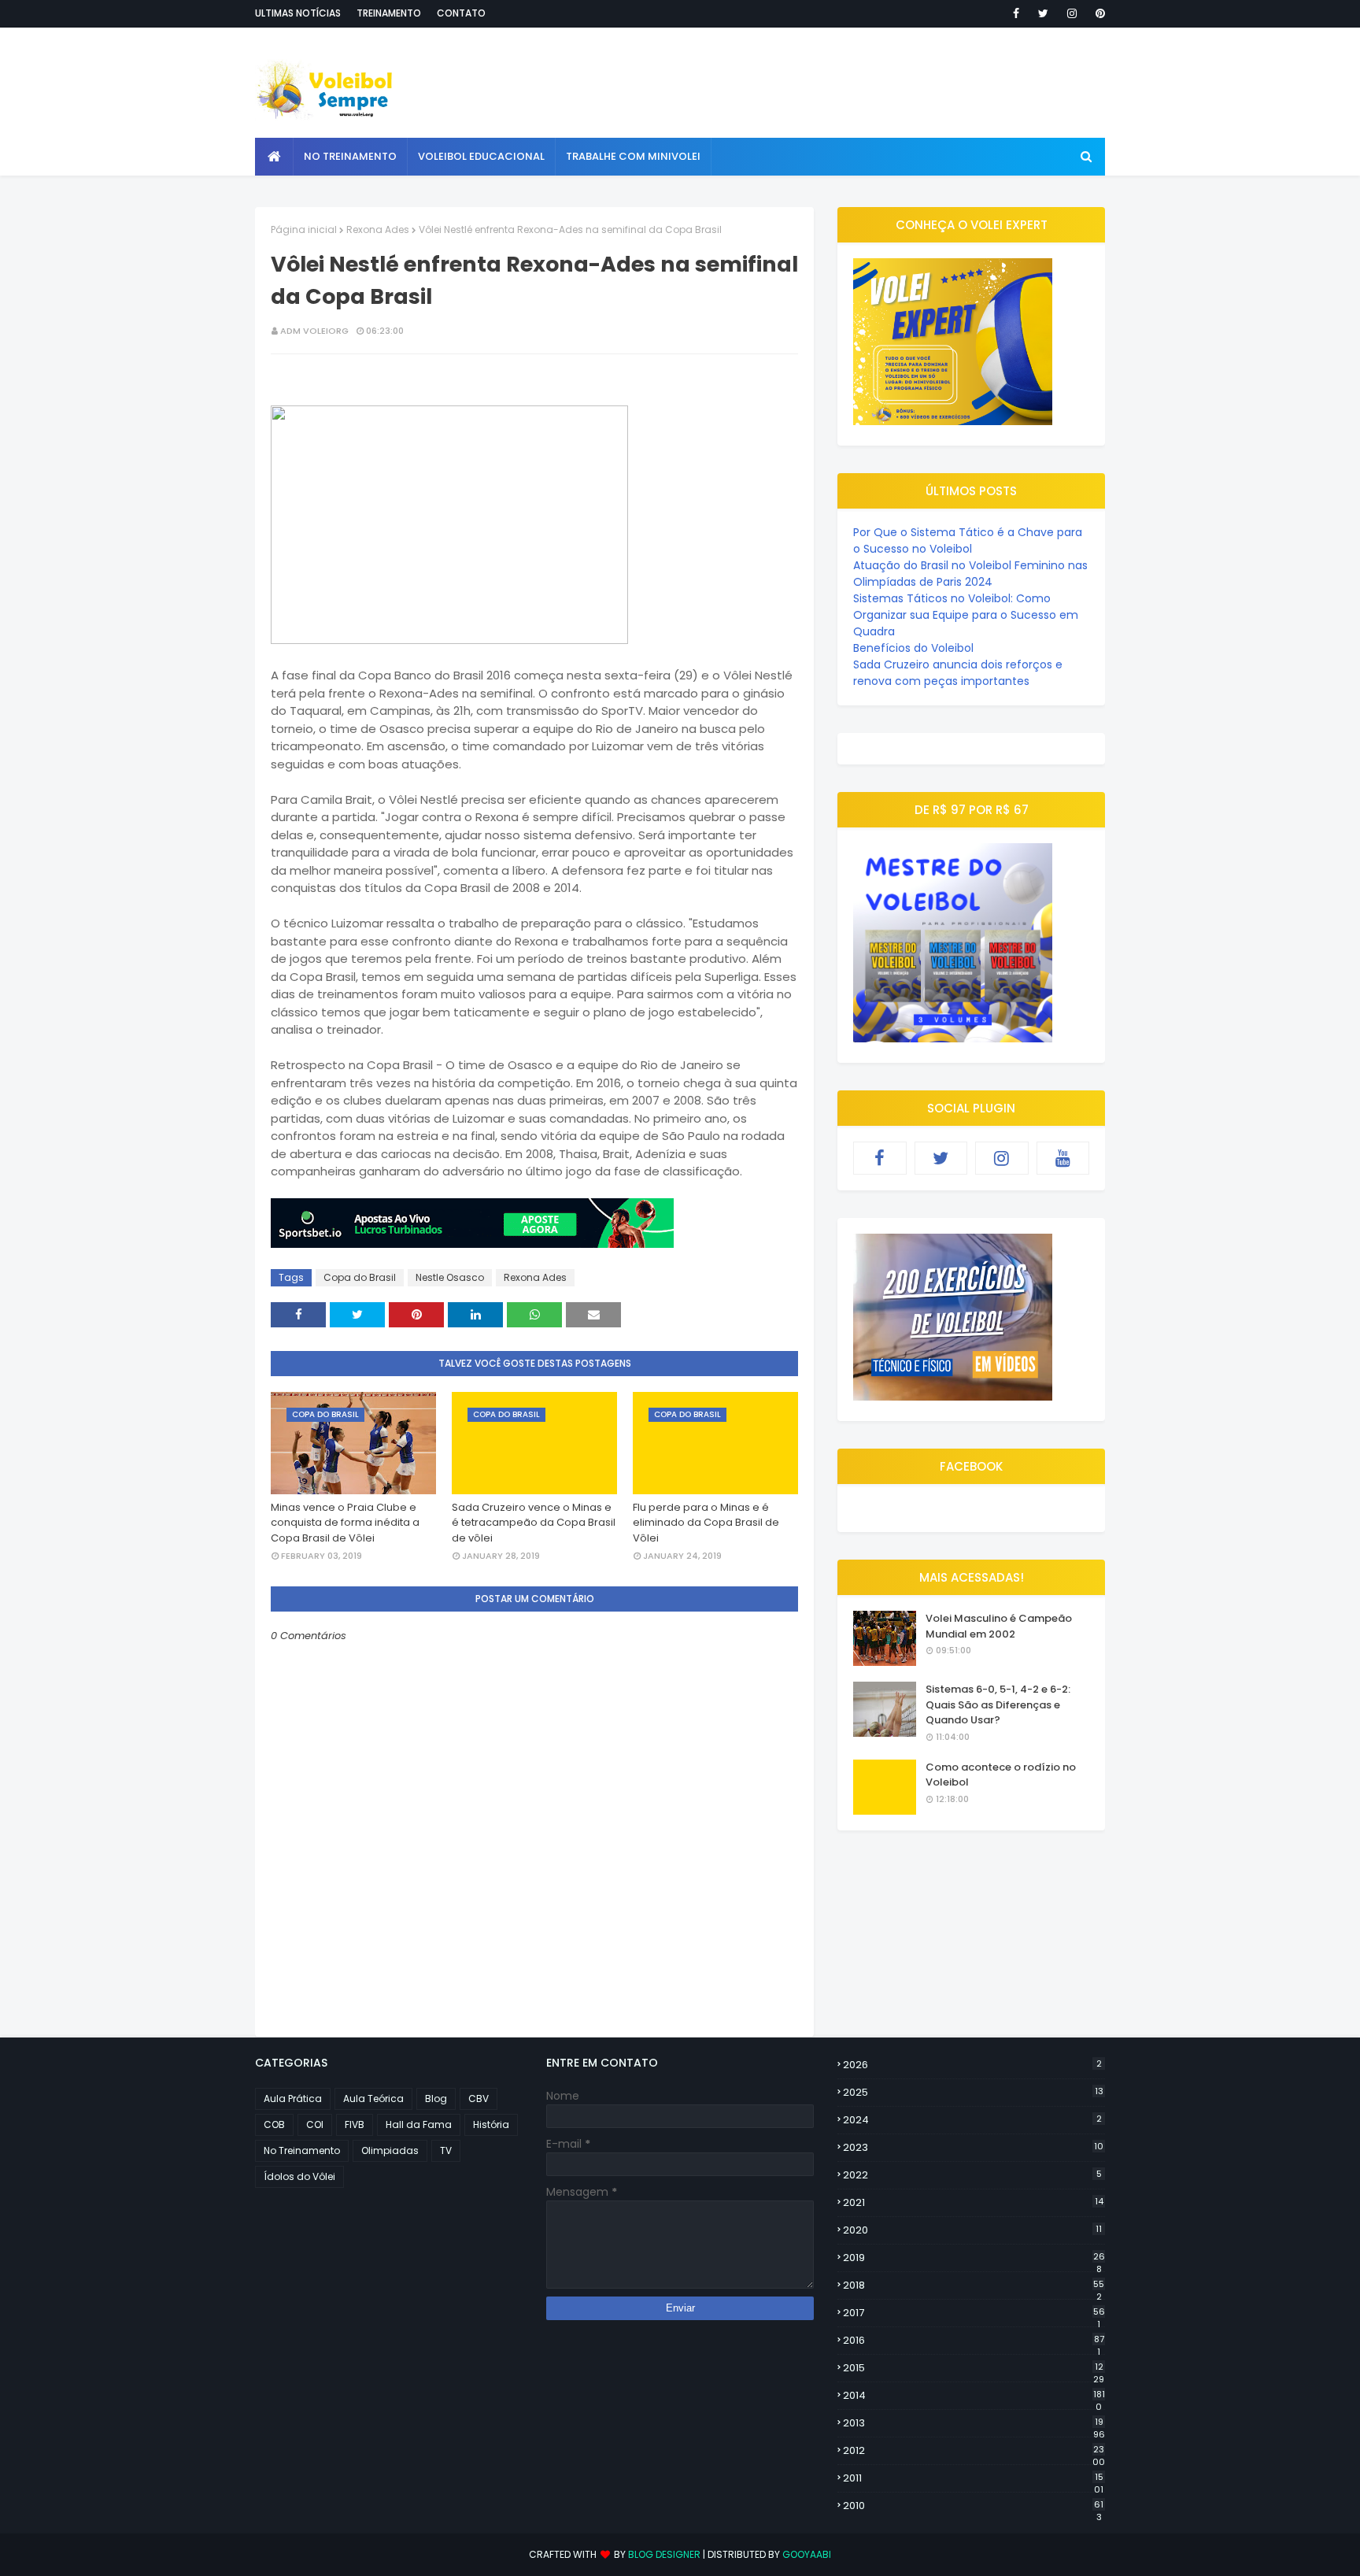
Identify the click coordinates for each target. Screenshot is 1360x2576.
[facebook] (1016, 13)
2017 (974, 2313)
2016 (974, 2341)
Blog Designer (664, 2554)
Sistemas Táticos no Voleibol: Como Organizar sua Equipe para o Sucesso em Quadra (966, 615)
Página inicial (304, 229)
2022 (972, 2175)
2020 (972, 2230)
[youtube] (1063, 1158)
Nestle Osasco (450, 1277)
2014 (974, 2396)
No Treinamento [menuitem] (350, 156)
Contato (461, 13)
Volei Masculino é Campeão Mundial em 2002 (999, 1626)
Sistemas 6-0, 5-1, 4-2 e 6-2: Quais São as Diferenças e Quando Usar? (998, 1704)
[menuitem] (274, 157)
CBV (479, 2099)
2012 (974, 2451)
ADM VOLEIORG (314, 331)
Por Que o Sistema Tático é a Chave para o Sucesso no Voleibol (968, 540)
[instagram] (1072, 13)
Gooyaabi (807, 2554)
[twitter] (1043, 13)
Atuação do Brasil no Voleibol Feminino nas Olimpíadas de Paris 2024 (970, 574)
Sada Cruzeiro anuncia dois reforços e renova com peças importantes (958, 673)
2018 (974, 2285)
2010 (973, 2506)
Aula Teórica (373, 2099)
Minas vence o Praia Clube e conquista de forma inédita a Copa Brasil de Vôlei (345, 1523)
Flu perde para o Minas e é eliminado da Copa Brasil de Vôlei (706, 1523)
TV (446, 2150)
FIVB (355, 2124)
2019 (974, 2258)
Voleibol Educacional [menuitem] (481, 156)
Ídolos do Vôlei (299, 2176)
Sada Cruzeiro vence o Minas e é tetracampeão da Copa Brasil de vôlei (534, 1523)
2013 (974, 2423)
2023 (973, 2147)
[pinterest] (1098, 13)
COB (274, 2124)
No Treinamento (302, 2150)
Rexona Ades (378, 229)
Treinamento (389, 13)
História (491, 2124)
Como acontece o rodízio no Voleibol (1001, 1775)
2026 (972, 2065)
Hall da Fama (419, 2124)
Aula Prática (293, 2099)
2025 (973, 2092)
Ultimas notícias (298, 13)
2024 (972, 2120)
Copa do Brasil (360, 1277)
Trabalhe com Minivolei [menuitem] (633, 156)
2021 (973, 2202)
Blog (436, 2099)
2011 (973, 2478)
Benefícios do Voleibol (913, 648)
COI (315, 2124)
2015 (974, 2368)
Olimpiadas (390, 2150)
